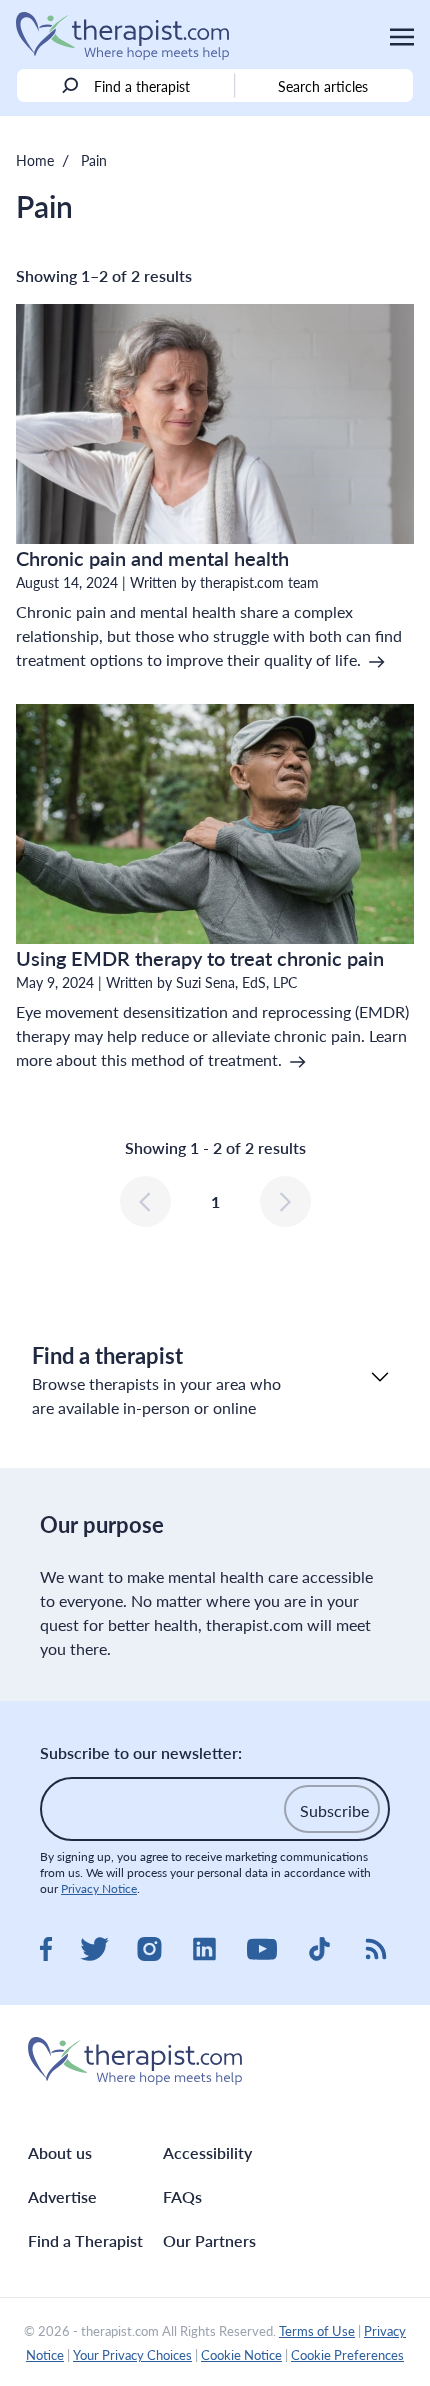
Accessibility (207, 2152)
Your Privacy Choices (132, 2355)
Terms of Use (317, 2331)
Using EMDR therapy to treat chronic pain (200, 958)
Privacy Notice (99, 1888)
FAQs (182, 2196)
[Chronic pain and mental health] (215, 424)
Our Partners (209, 2240)
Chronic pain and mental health (152, 558)
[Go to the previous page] (145, 1201)
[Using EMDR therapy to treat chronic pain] (215, 824)
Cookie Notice (241, 2355)
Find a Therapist (85, 2240)
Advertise (62, 2196)
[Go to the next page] (285, 1201)
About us (60, 2152)
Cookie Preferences (347, 2355)
